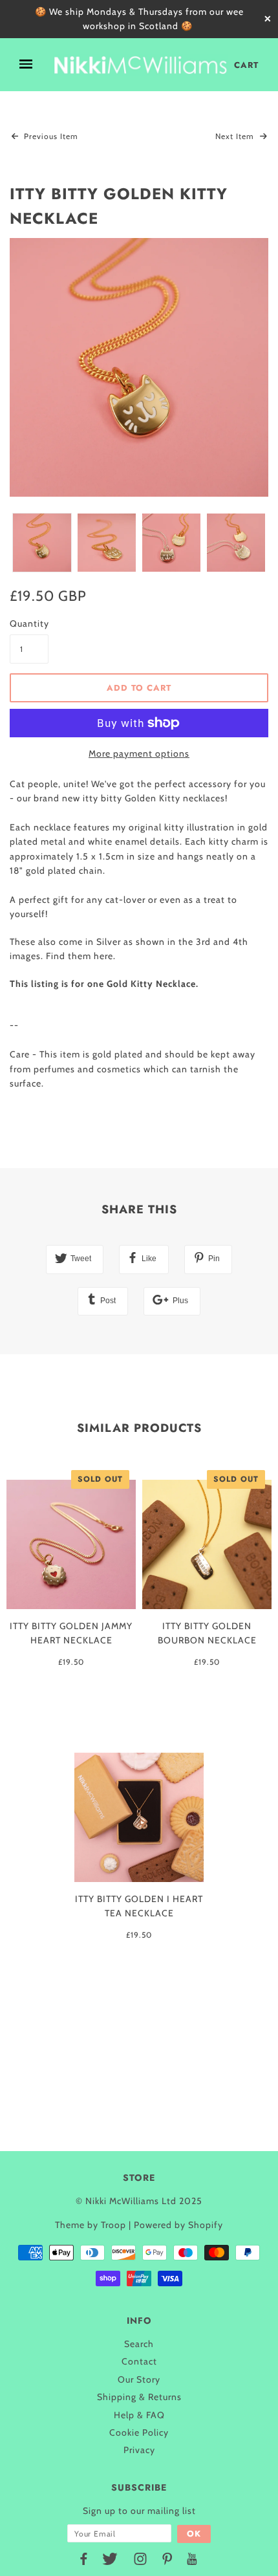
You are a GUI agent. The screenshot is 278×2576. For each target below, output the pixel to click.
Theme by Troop (91, 2225)
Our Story (139, 2379)
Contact (139, 2361)
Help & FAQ (139, 2415)
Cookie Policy (139, 2432)
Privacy (139, 2450)
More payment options (139, 753)
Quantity (29, 623)
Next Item (236, 136)
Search (139, 2344)
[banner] (140, 65)
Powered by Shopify (178, 2225)
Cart (246, 65)
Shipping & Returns (139, 2397)
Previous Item (50, 136)
